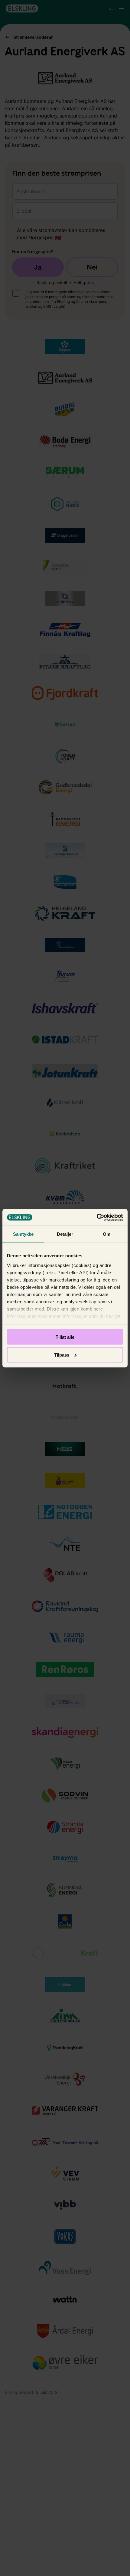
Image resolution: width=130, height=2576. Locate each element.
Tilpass (62, 1355)
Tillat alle (65, 1337)
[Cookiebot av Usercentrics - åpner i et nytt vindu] (97, 1217)
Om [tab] (107, 1234)
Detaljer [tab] (65, 1234)
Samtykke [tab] (23, 1234)
